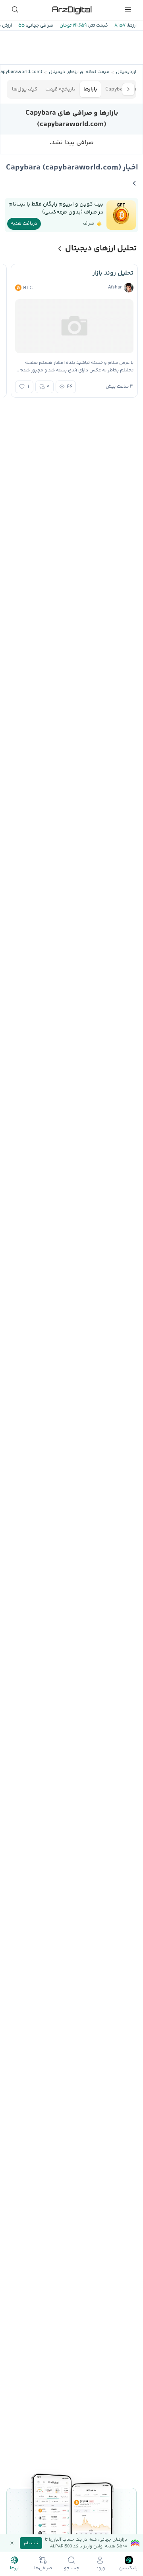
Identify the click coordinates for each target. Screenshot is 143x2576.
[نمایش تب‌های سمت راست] (128, 89)
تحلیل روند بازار (113, 273)
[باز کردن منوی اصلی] (128, 10)
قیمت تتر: (97, 26)
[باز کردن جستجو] (15, 10)
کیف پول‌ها (25, 89)
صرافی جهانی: (39, 26)
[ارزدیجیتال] (71, 10)
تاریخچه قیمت (60, 89)
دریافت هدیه (24, 224)
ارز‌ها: (131, 26)
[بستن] (12, 2543)
